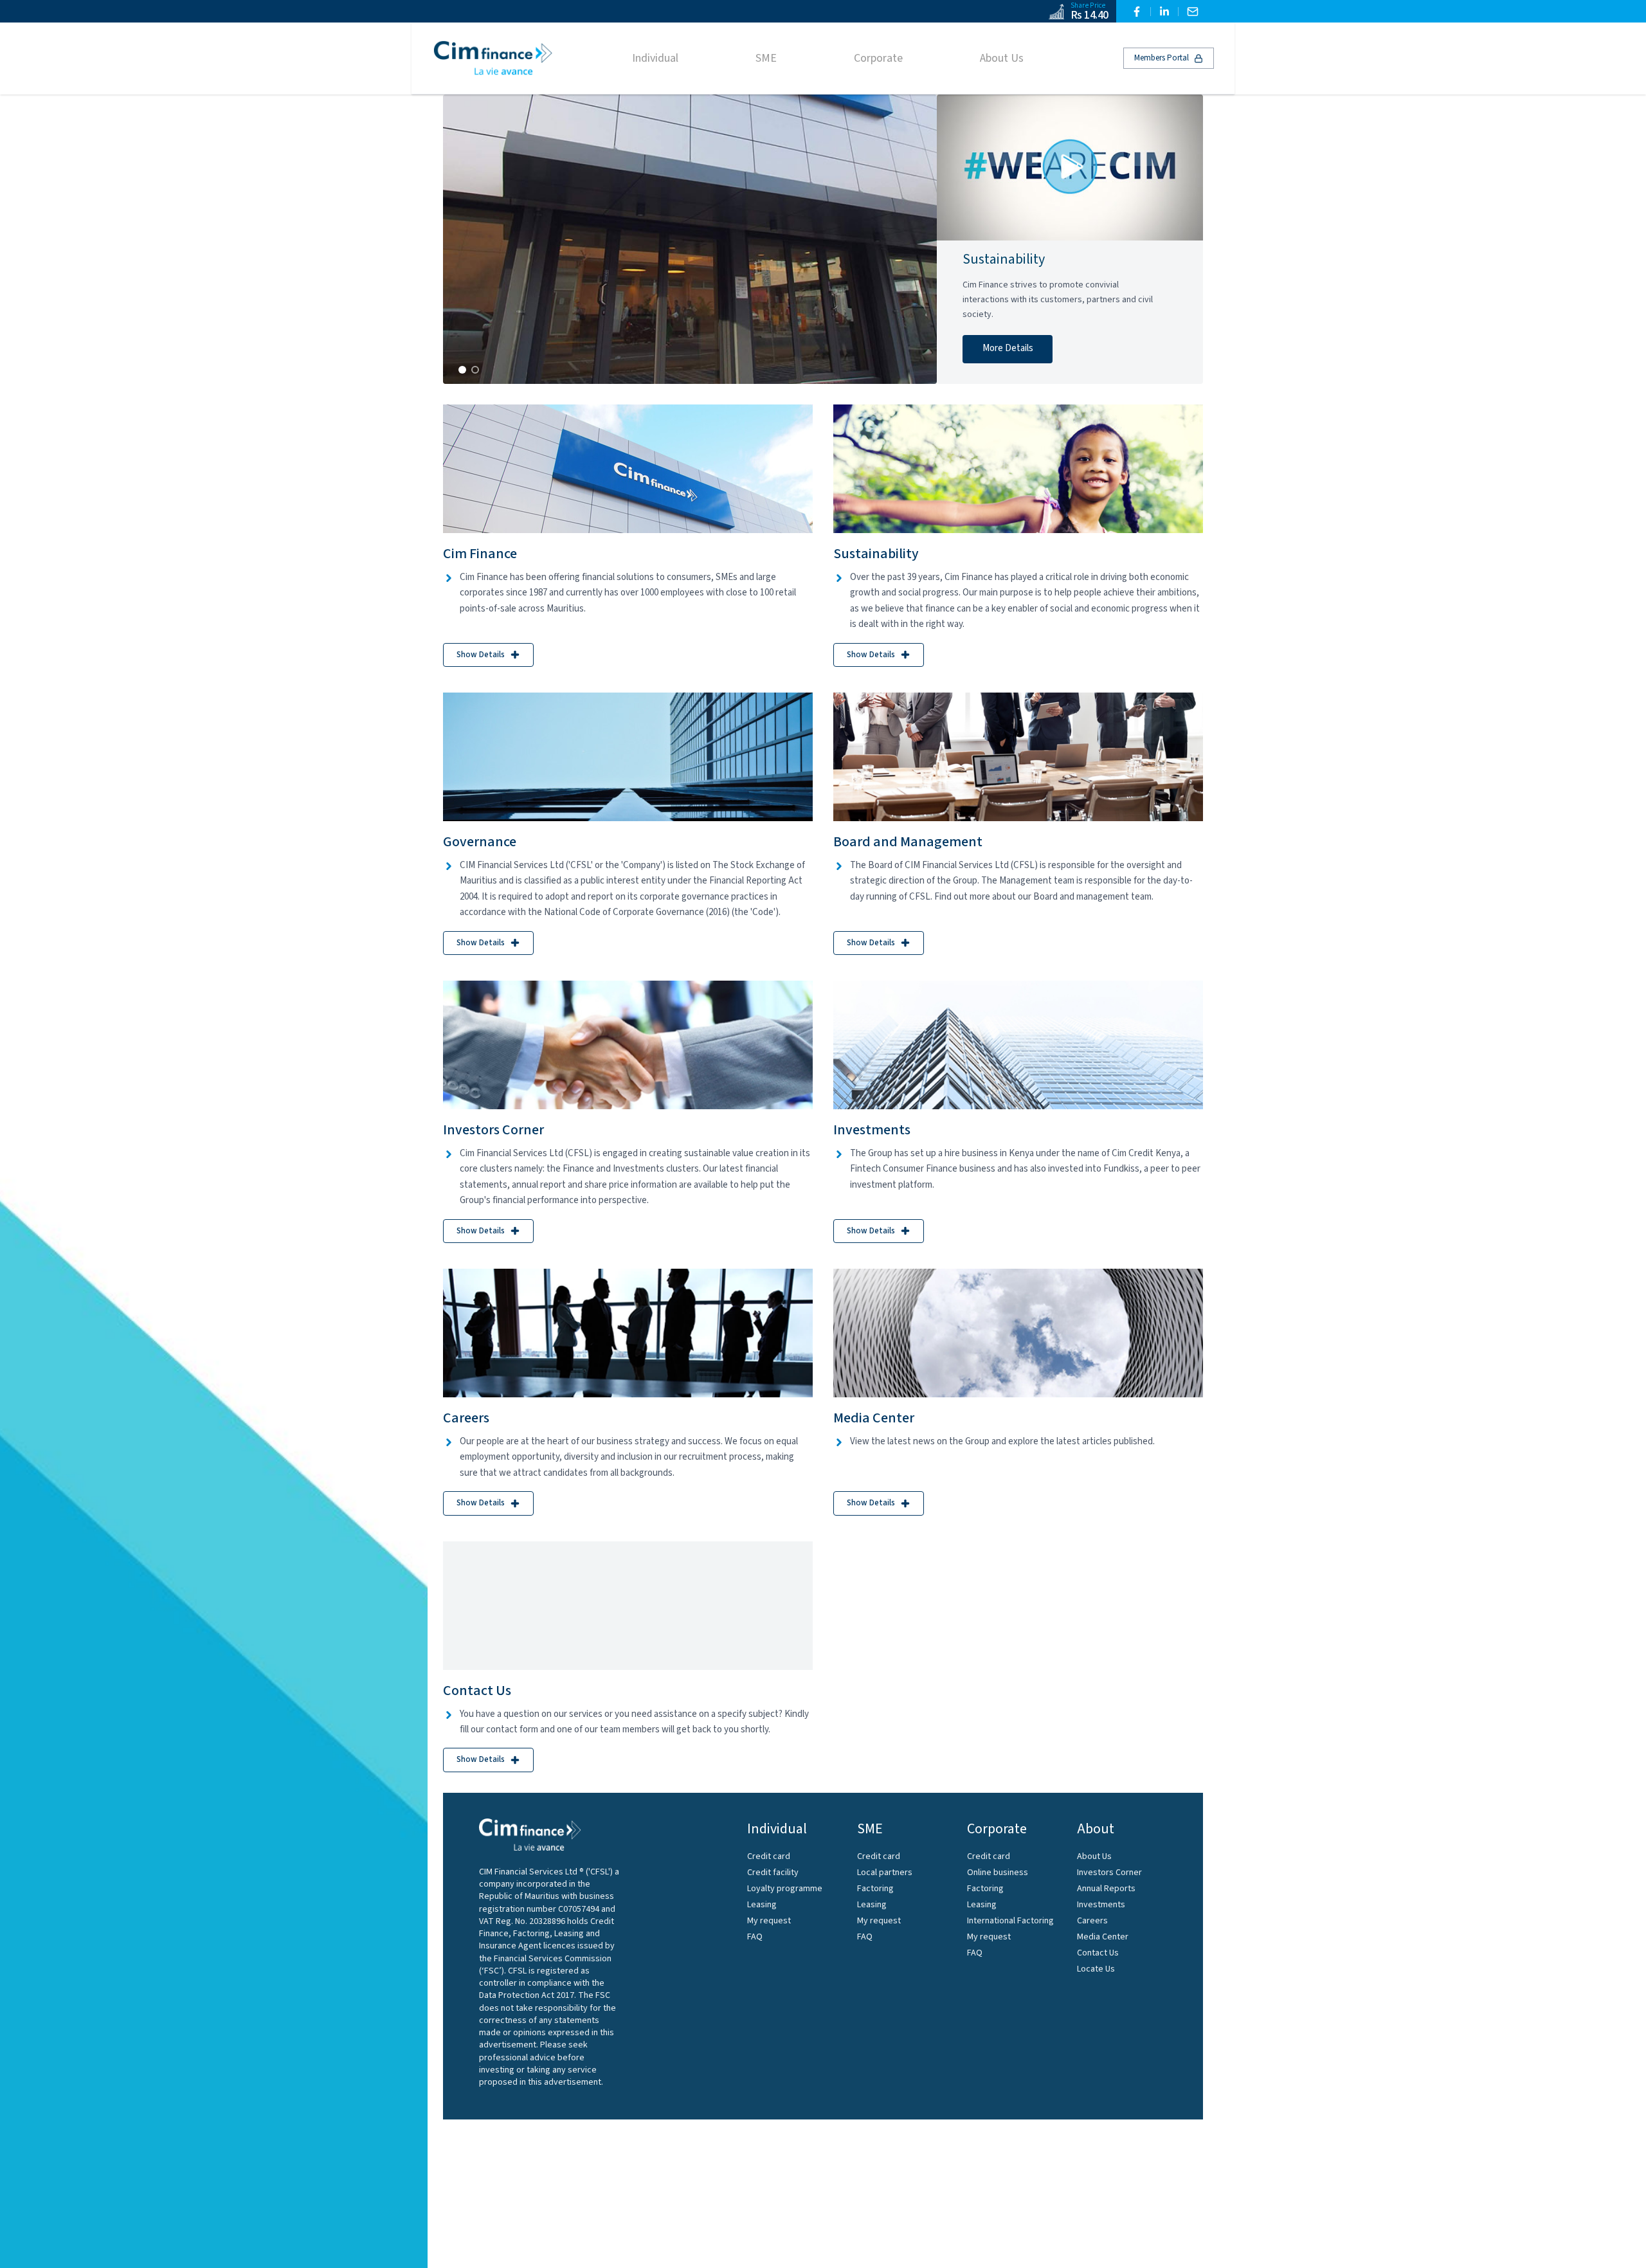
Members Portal (1162, 58)
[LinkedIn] (1164, 12)
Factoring (875, 1889)
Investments (1101, 1905)
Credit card (769, 1856)
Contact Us (1098, 1953)
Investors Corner (1109, 1873)
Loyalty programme (785, 1889)
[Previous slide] (466, 239)
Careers (1092, 1921)
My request (769, 1921)
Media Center (1103, 1937)
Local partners (885, 1873)
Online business (998, 1873)
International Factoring (1010, 1921)
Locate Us (1096, 1969)
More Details (1008, 348)
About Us (1094, 1856)
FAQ (755, 1937)
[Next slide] (914, 239)
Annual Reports (1106, 1889)
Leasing (762, 1905)
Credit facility (773, 1873)
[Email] (1193, 12)
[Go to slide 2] (475, 370)
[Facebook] (1137, 12)
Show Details (481, 655)
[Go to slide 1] (462, 370)
